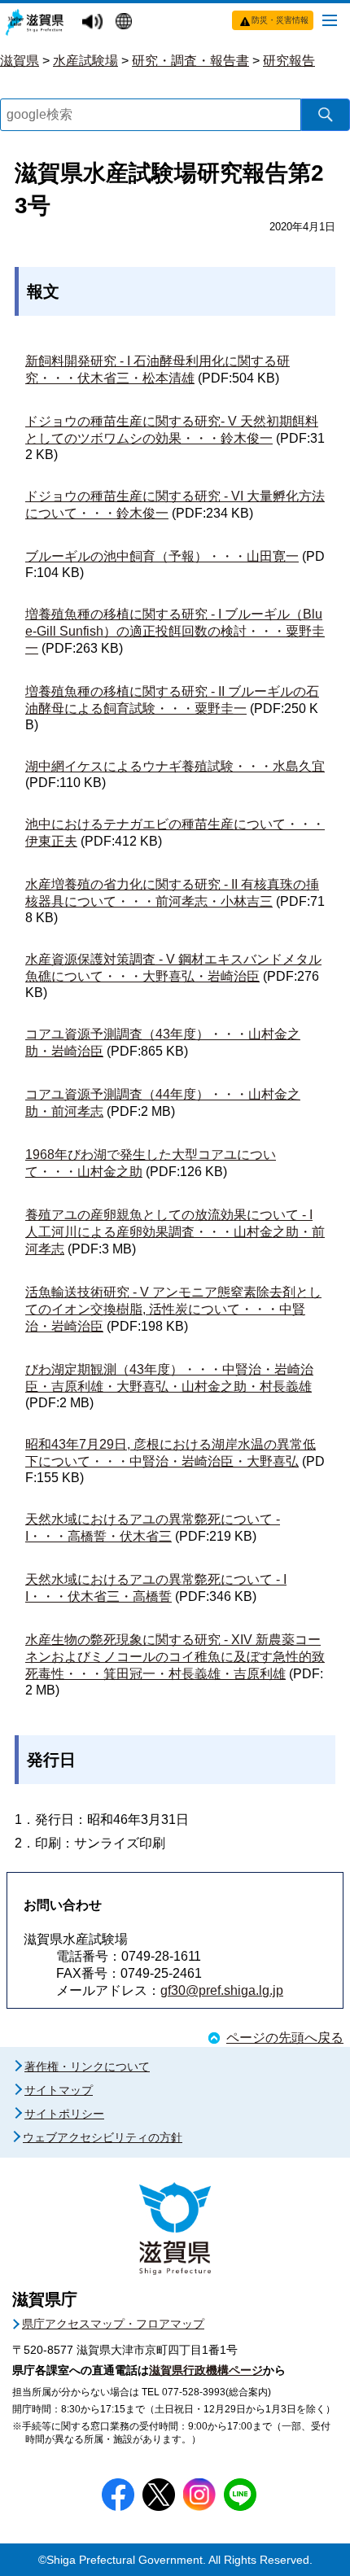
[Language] (126, 23)
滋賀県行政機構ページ (206, 2370)
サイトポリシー (64, 2114)
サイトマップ (59, 2090)
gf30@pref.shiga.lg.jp (222, 1990)
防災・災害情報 (280, 20)
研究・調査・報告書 (190, 61)
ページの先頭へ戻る (285, 2038)
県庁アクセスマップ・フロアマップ (113, 2324)
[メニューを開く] (330, 20)
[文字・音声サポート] (94, 22)
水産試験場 (85, 61)
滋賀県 (20, 61)
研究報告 (289, 61)
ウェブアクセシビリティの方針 (103, 2137)
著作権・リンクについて (87, 2066)
